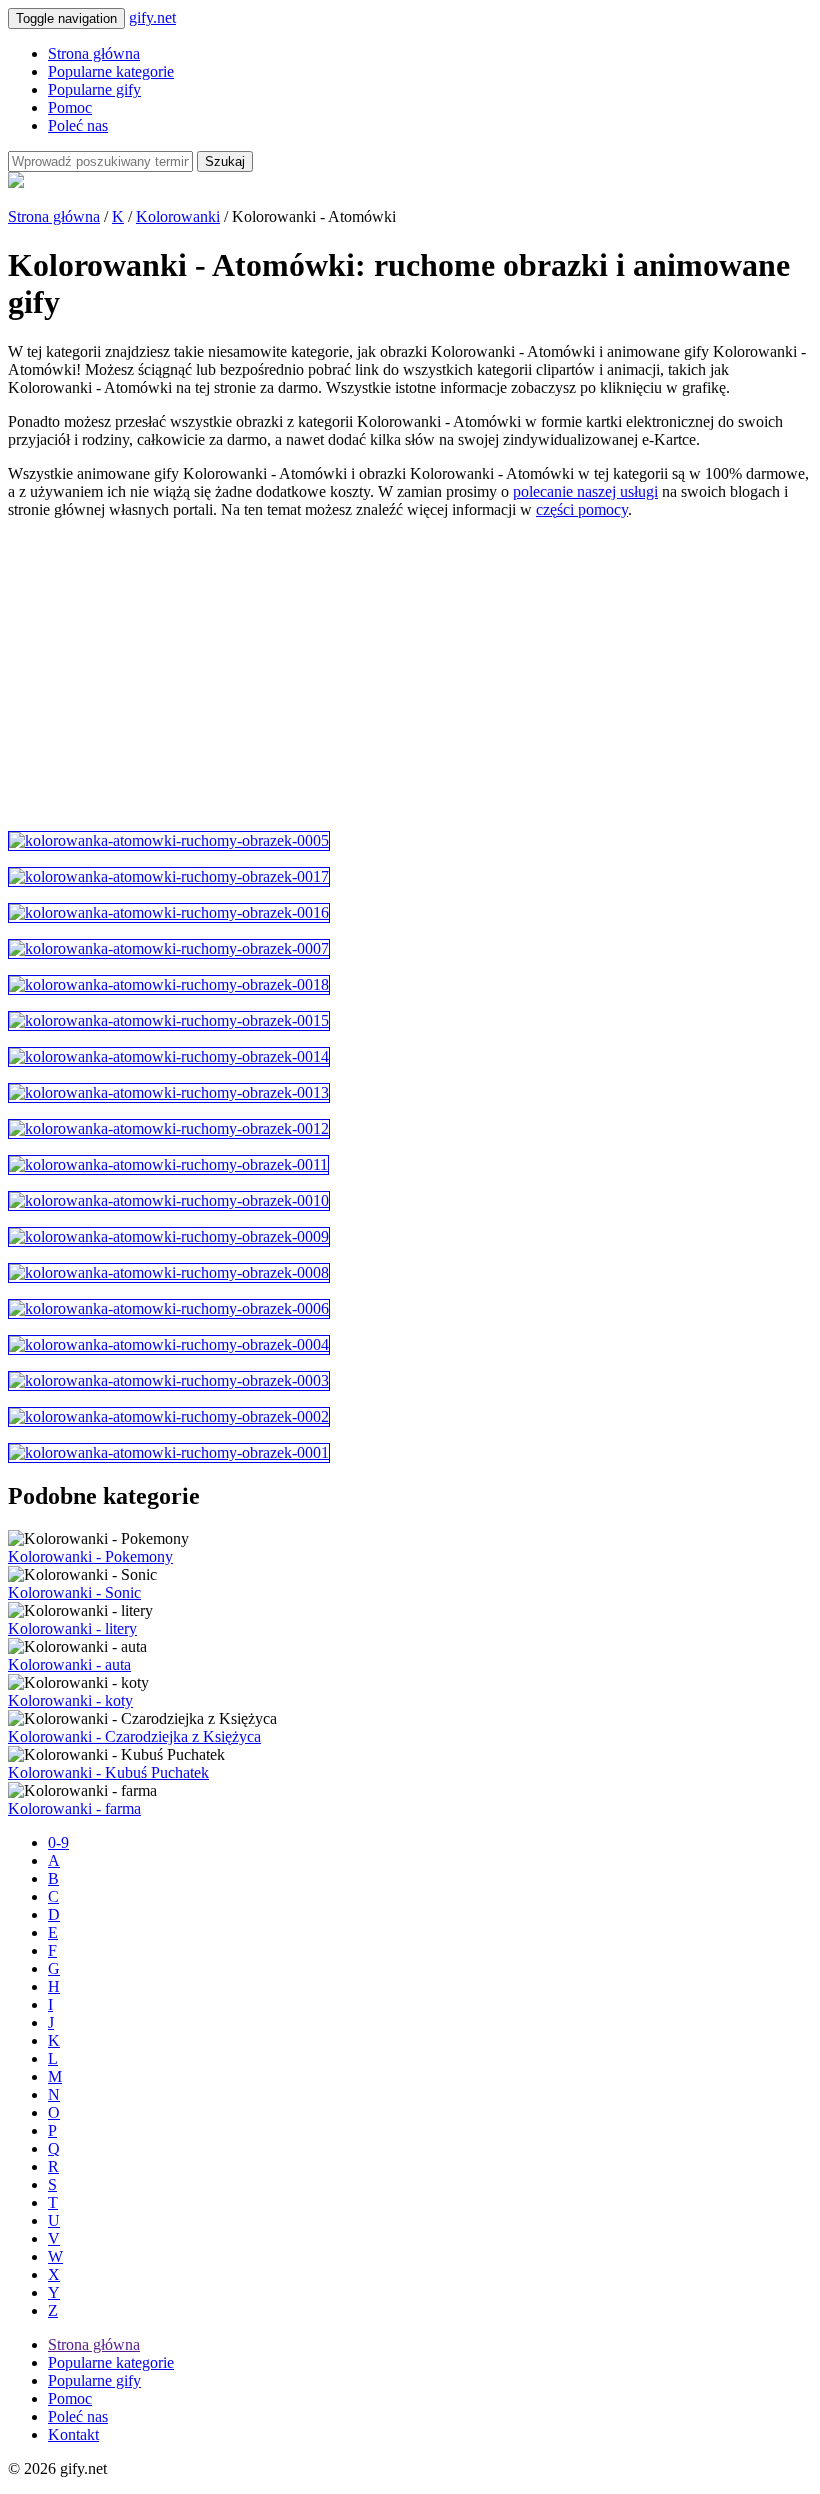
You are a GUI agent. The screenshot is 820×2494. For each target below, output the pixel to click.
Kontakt (73, 2434)
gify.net (152, 17)
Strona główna (94, 53)
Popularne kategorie (111, 71)
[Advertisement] (410, 675)
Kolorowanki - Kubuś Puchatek (108, 1772)
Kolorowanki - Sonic (74, 1592)
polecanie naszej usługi (585, 491)
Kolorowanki (178, 216)
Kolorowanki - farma (74, 1808)
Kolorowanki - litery (72, 1628)
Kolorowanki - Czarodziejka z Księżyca (134, 1736)
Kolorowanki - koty (70, 1700)
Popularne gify (94, 89)
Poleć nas (78, 125)
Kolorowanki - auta (69, 1664)
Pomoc (70, 107)
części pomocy (582, 509)
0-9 (58, 1842)
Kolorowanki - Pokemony (90, 1556)
